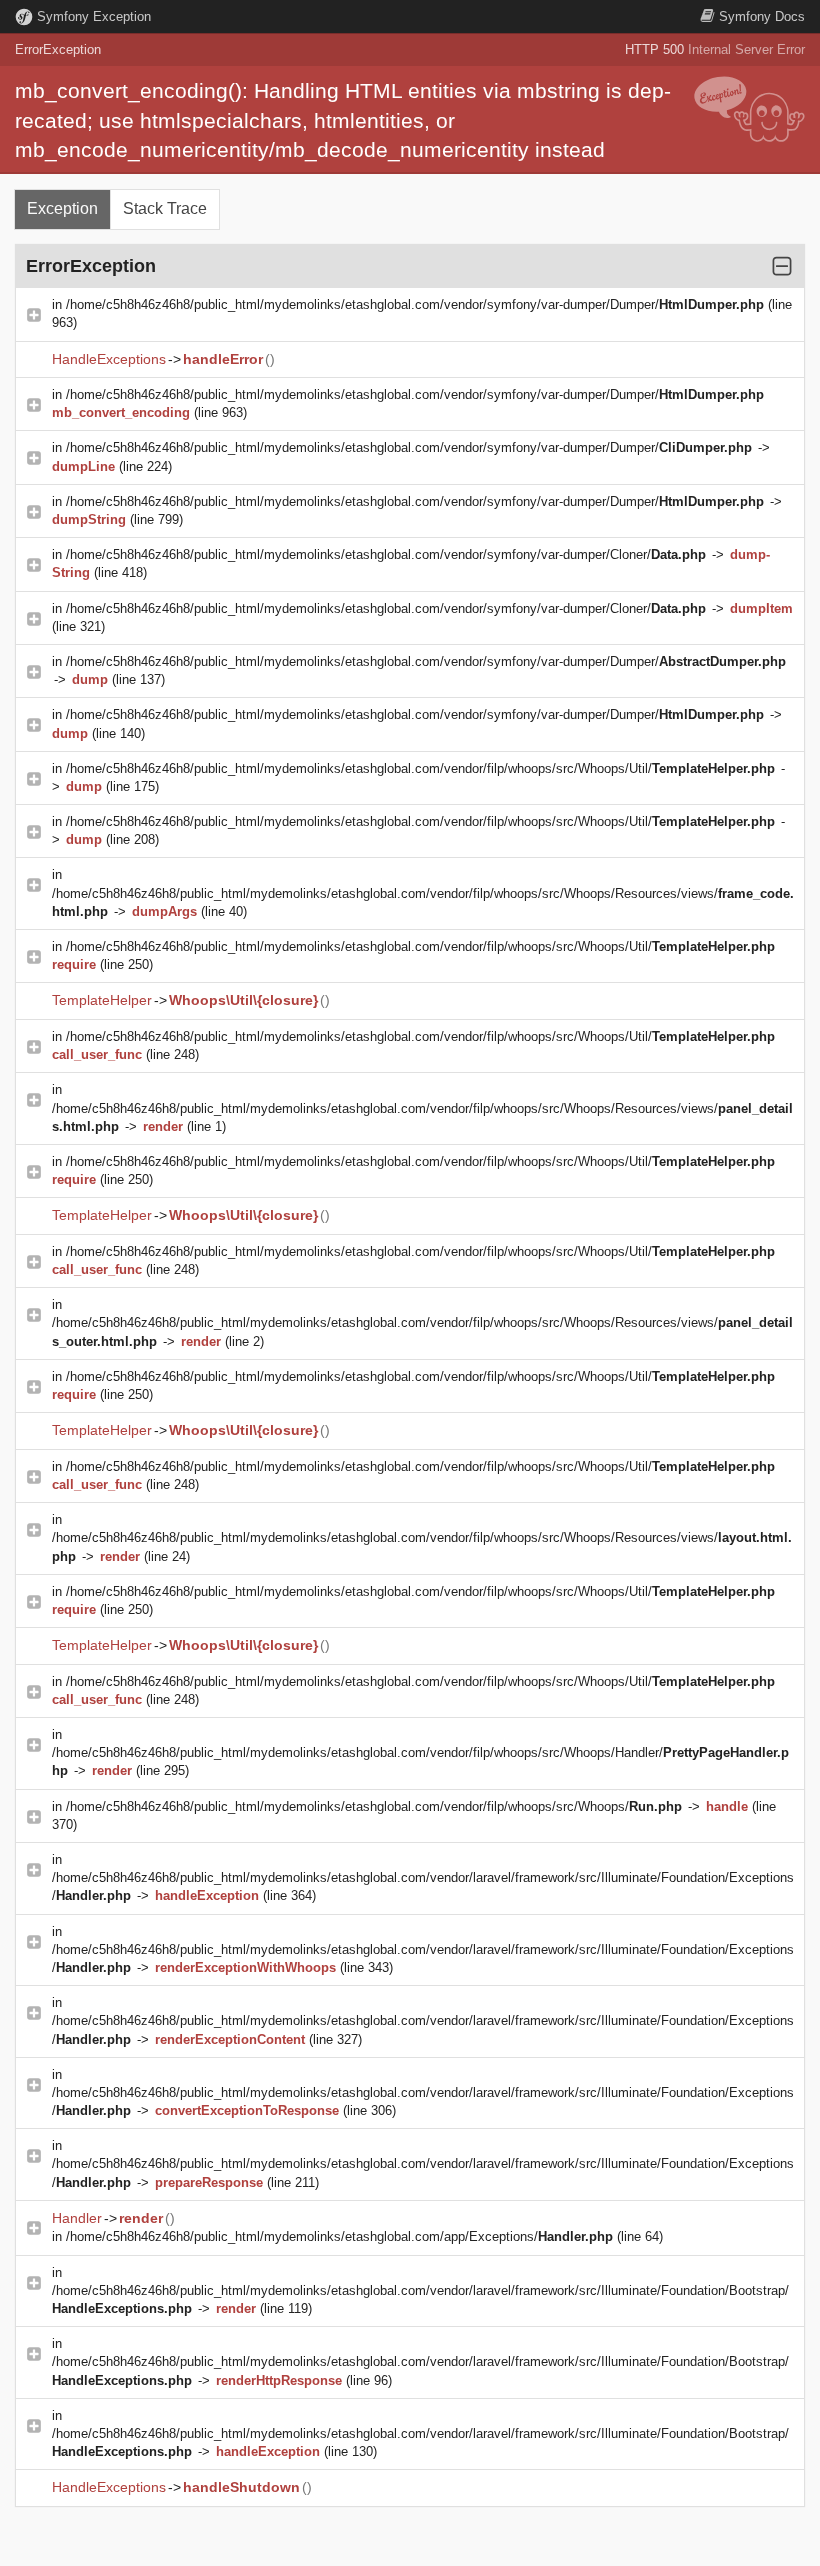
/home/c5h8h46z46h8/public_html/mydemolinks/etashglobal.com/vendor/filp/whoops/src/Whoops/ (374, 1806)
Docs (762, 16)
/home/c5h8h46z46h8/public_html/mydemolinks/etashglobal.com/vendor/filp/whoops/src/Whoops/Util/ (420, 768)
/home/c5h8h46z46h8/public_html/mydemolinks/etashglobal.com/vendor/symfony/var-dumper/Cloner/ (386, 554)
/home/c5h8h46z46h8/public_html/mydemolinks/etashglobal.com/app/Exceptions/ (339, 2236)
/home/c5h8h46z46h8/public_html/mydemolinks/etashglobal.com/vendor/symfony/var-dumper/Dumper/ (415, 304)
